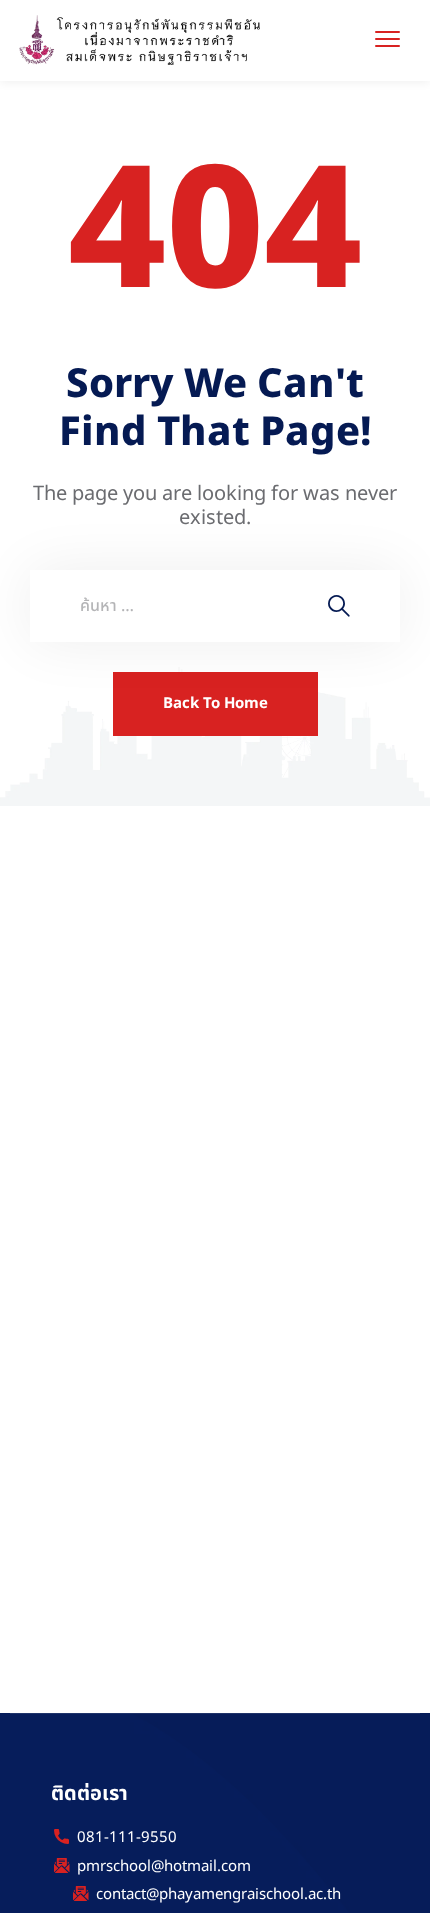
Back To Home (215, 703)
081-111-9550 (127, 1838)
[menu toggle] (387, 38)
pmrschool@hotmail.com (164, 1867)
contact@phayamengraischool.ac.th (218, 1895)
